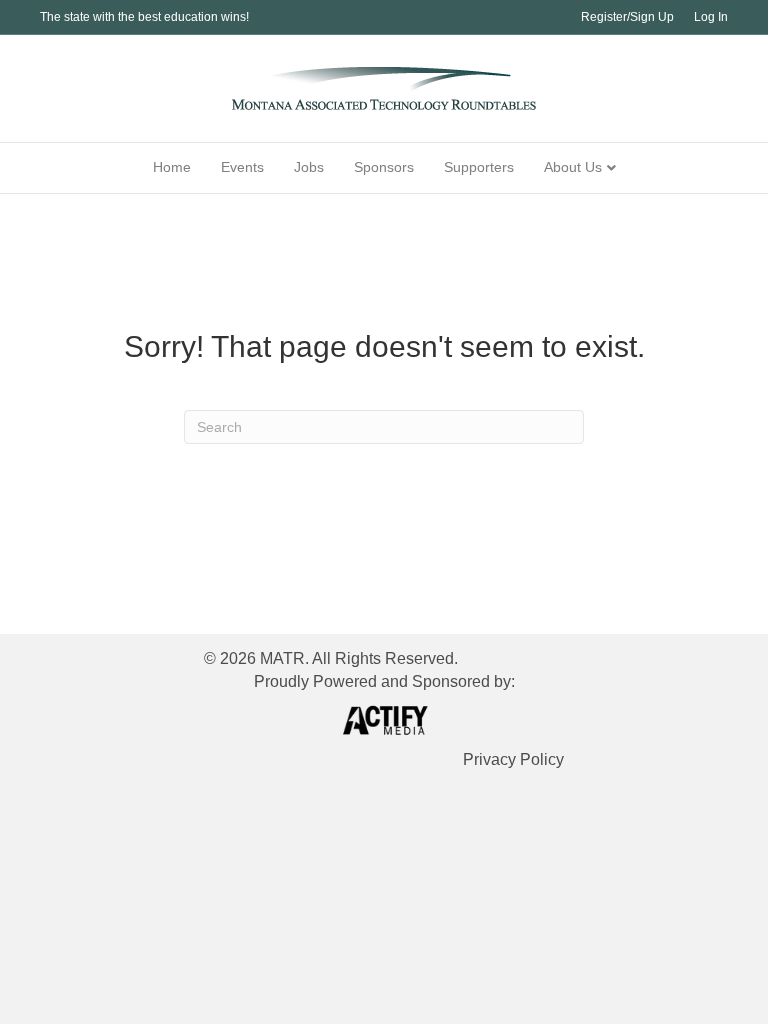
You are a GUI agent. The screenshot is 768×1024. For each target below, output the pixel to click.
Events (242, 167)
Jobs (309, 167)
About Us (573, 167)
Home (172, 167)
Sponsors (384, 167)
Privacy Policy (513, 759)
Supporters (479, 167)
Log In (711, 17)
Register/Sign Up (627, 17)
